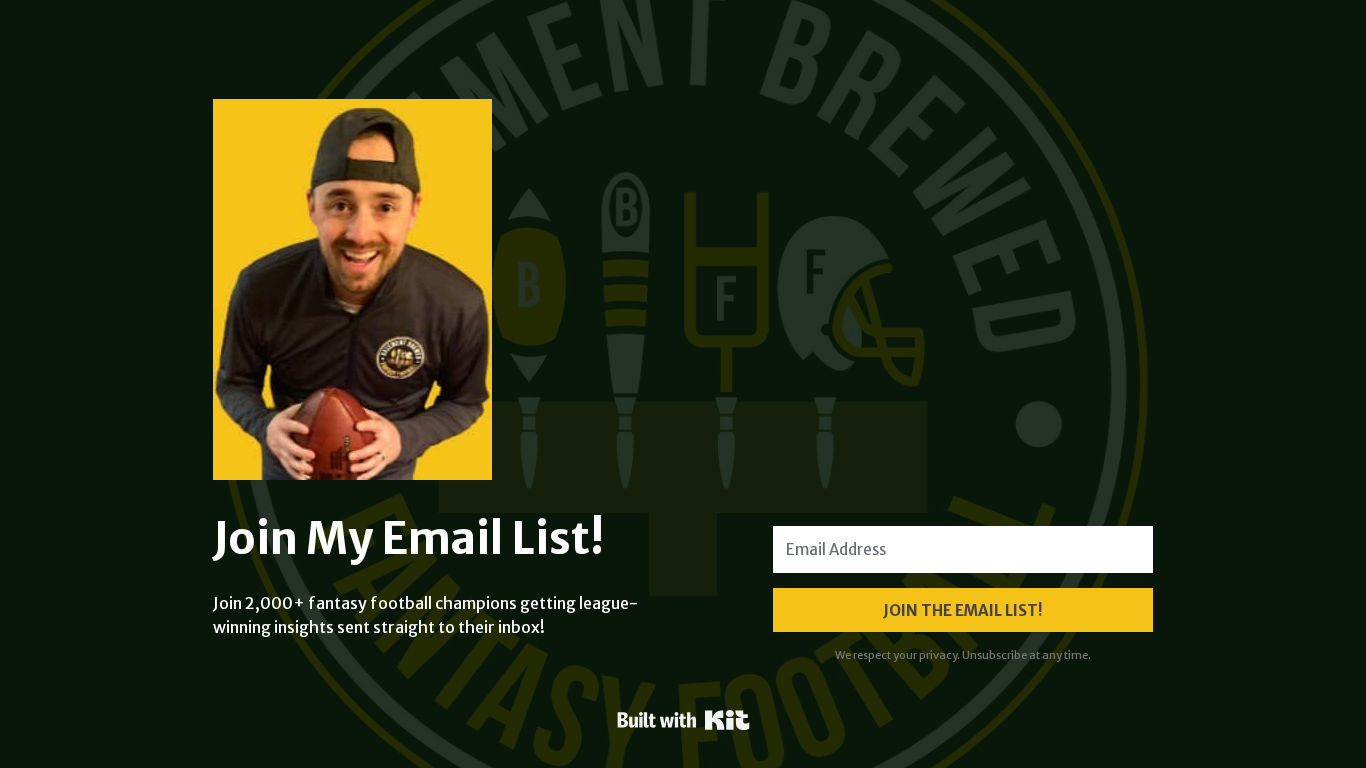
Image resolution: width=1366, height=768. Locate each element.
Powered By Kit (683, 720)
